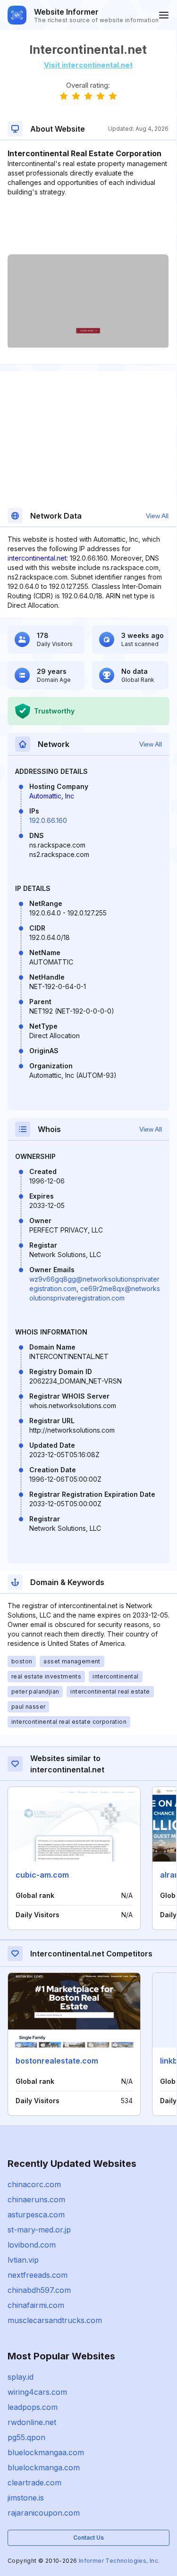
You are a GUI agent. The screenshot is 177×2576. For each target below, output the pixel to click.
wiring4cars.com (37, 2392)
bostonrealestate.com (57, 2061)
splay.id (21, 2377)
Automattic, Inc (52, 796)
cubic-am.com (42, 1875)
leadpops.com (33, 2407)
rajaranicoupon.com (44, 2513)
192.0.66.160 (48, 820)
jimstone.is (26, 2498)
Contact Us (88, 2538)
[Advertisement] (88, 226)
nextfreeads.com (38, 2275)
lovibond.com (32, 2245)
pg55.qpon (26, 2437)
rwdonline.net (32, 2422)
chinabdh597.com (39, 2290)
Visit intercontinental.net (88, 65)
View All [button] (157, 516)
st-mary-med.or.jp (39, 2230)
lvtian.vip (23, 2260)
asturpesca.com (36, 2215)
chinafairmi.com (36, 2305)
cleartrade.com (34, 2483)
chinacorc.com (34, 2184)
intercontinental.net (37, 558)
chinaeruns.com (36, 2199)
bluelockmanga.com (44, 2467)
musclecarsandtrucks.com (55, 2320)
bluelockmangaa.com (46, 2452)
